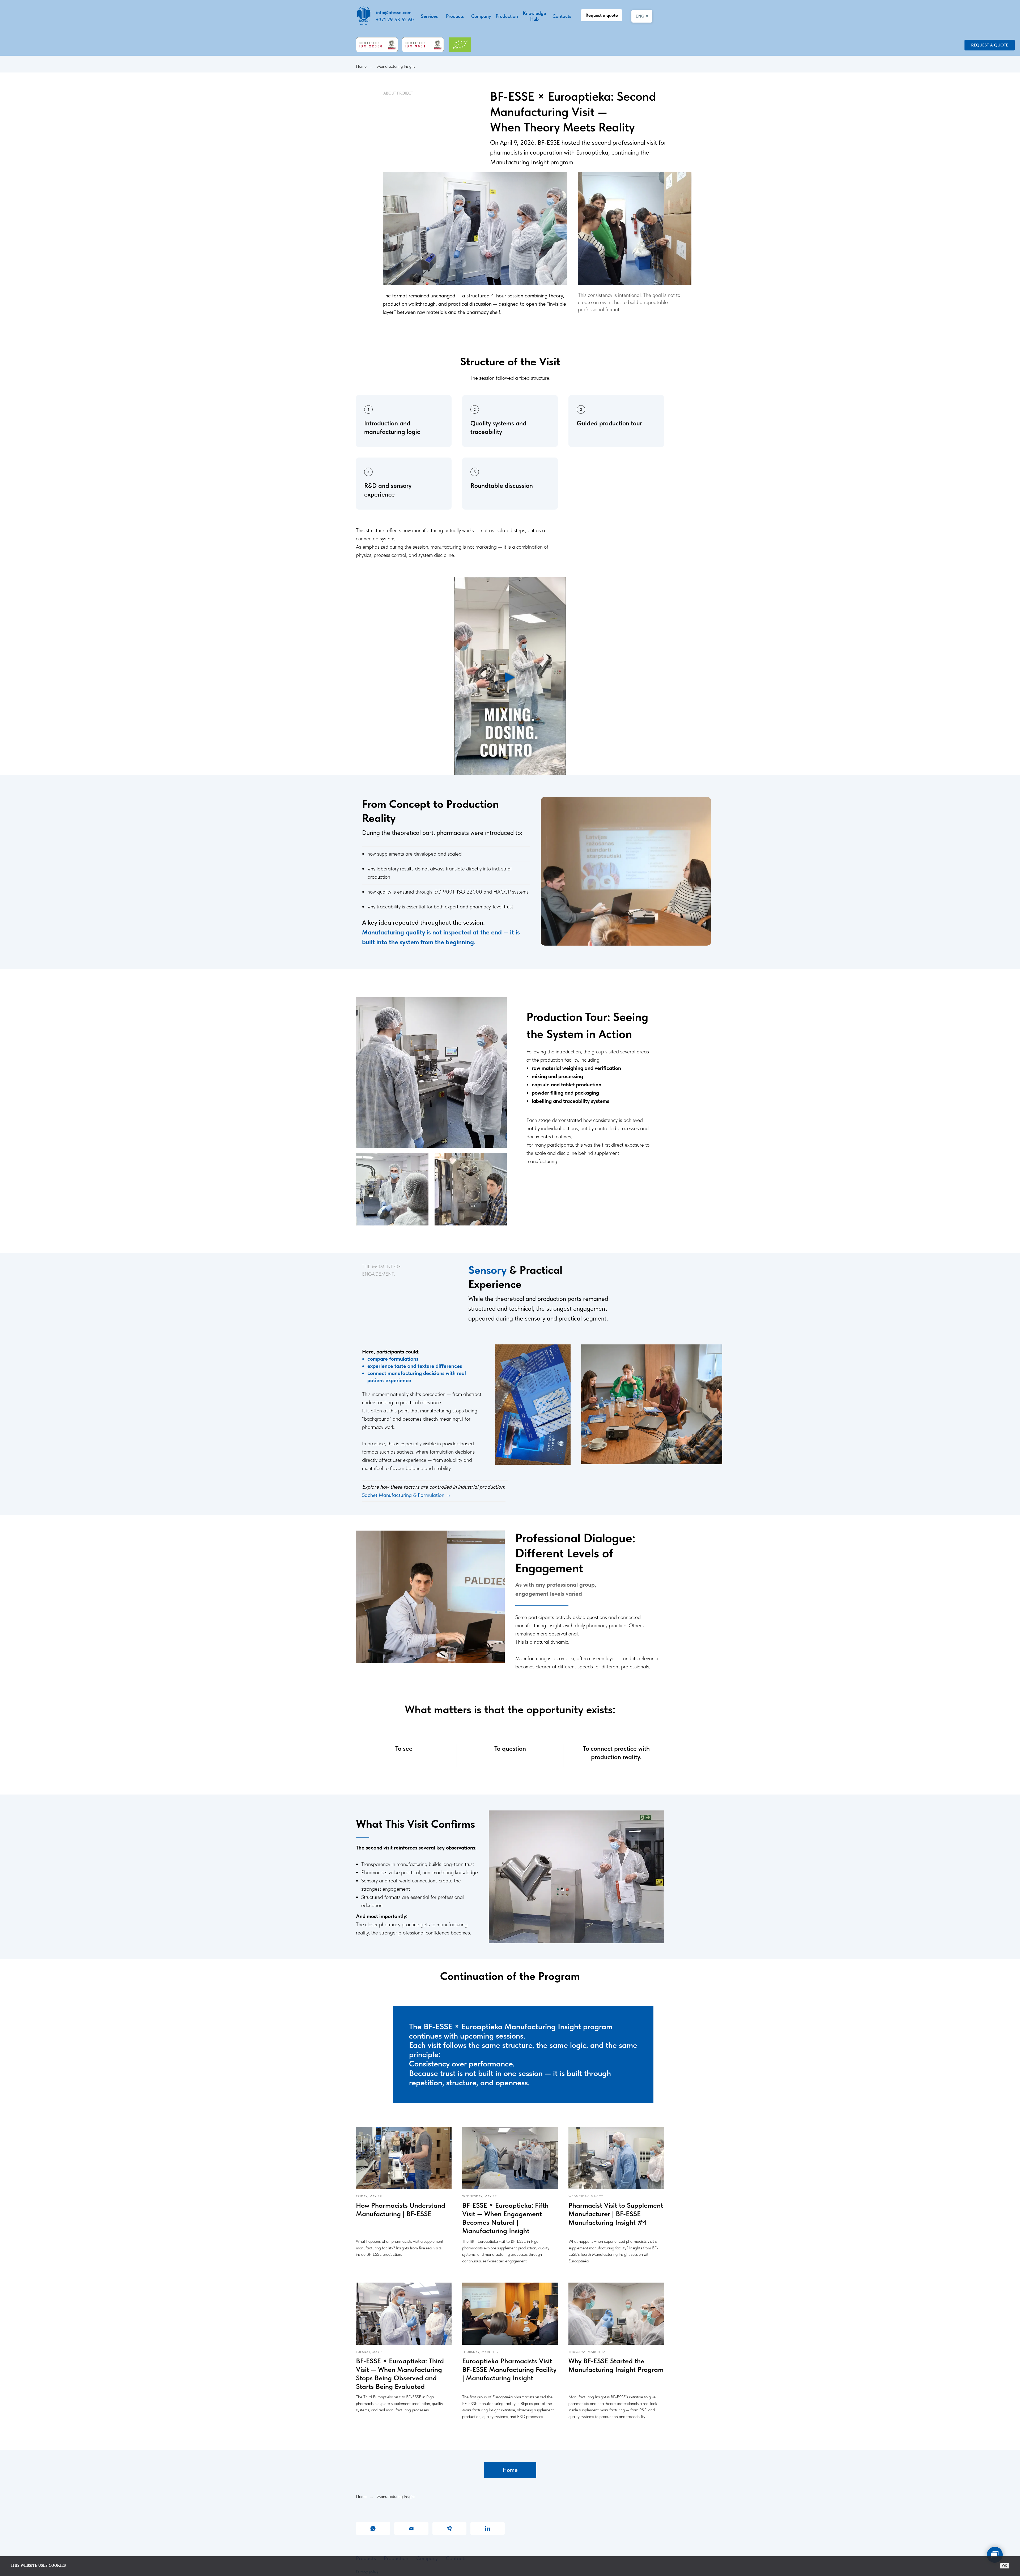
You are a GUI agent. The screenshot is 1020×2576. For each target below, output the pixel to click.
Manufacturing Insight (396, 66)
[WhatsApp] (373, 2528)
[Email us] (411, 2528)
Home (361, 66)
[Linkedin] (488, 2528)
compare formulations (393, 1359)
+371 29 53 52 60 (395, 20)
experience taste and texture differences (415, 1366)
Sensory (489, 1270)
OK (1005, 2566)
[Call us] (450, 2528)
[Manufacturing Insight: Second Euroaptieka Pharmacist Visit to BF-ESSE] (510, 676)
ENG (642, 16)
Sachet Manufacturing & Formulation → (407, 1495)
